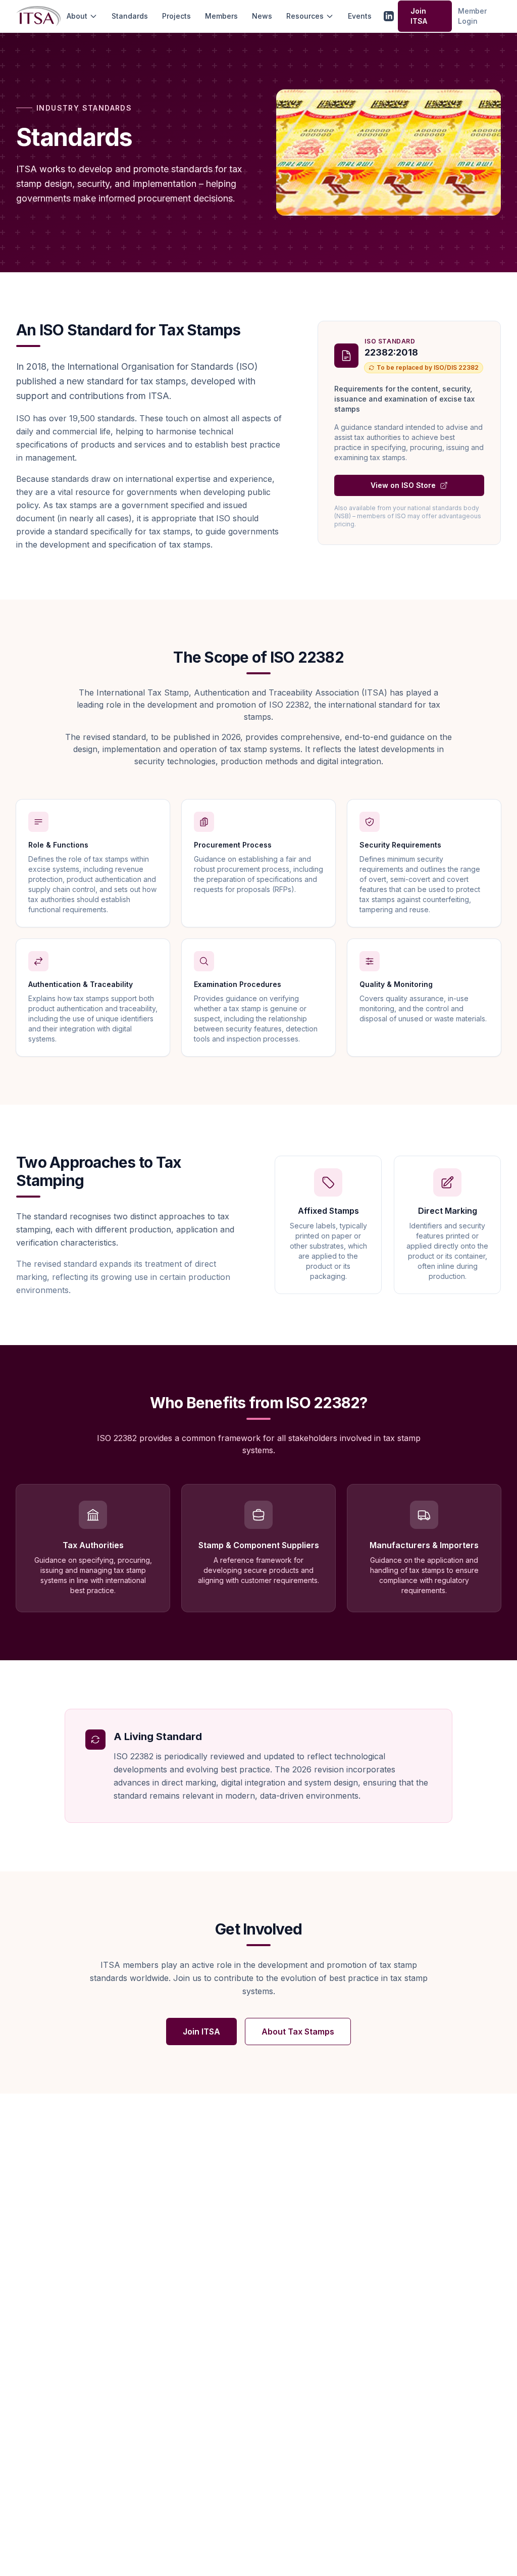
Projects (176, 16)
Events (360, 16)
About (77, 16)
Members (221, 16)
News (262, 16)
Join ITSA (419, 16)
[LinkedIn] (389, 16)
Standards (130, 16)
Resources (305, 16)
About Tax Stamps (298, 2032)
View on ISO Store (403, 485)
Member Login (472, 16)
